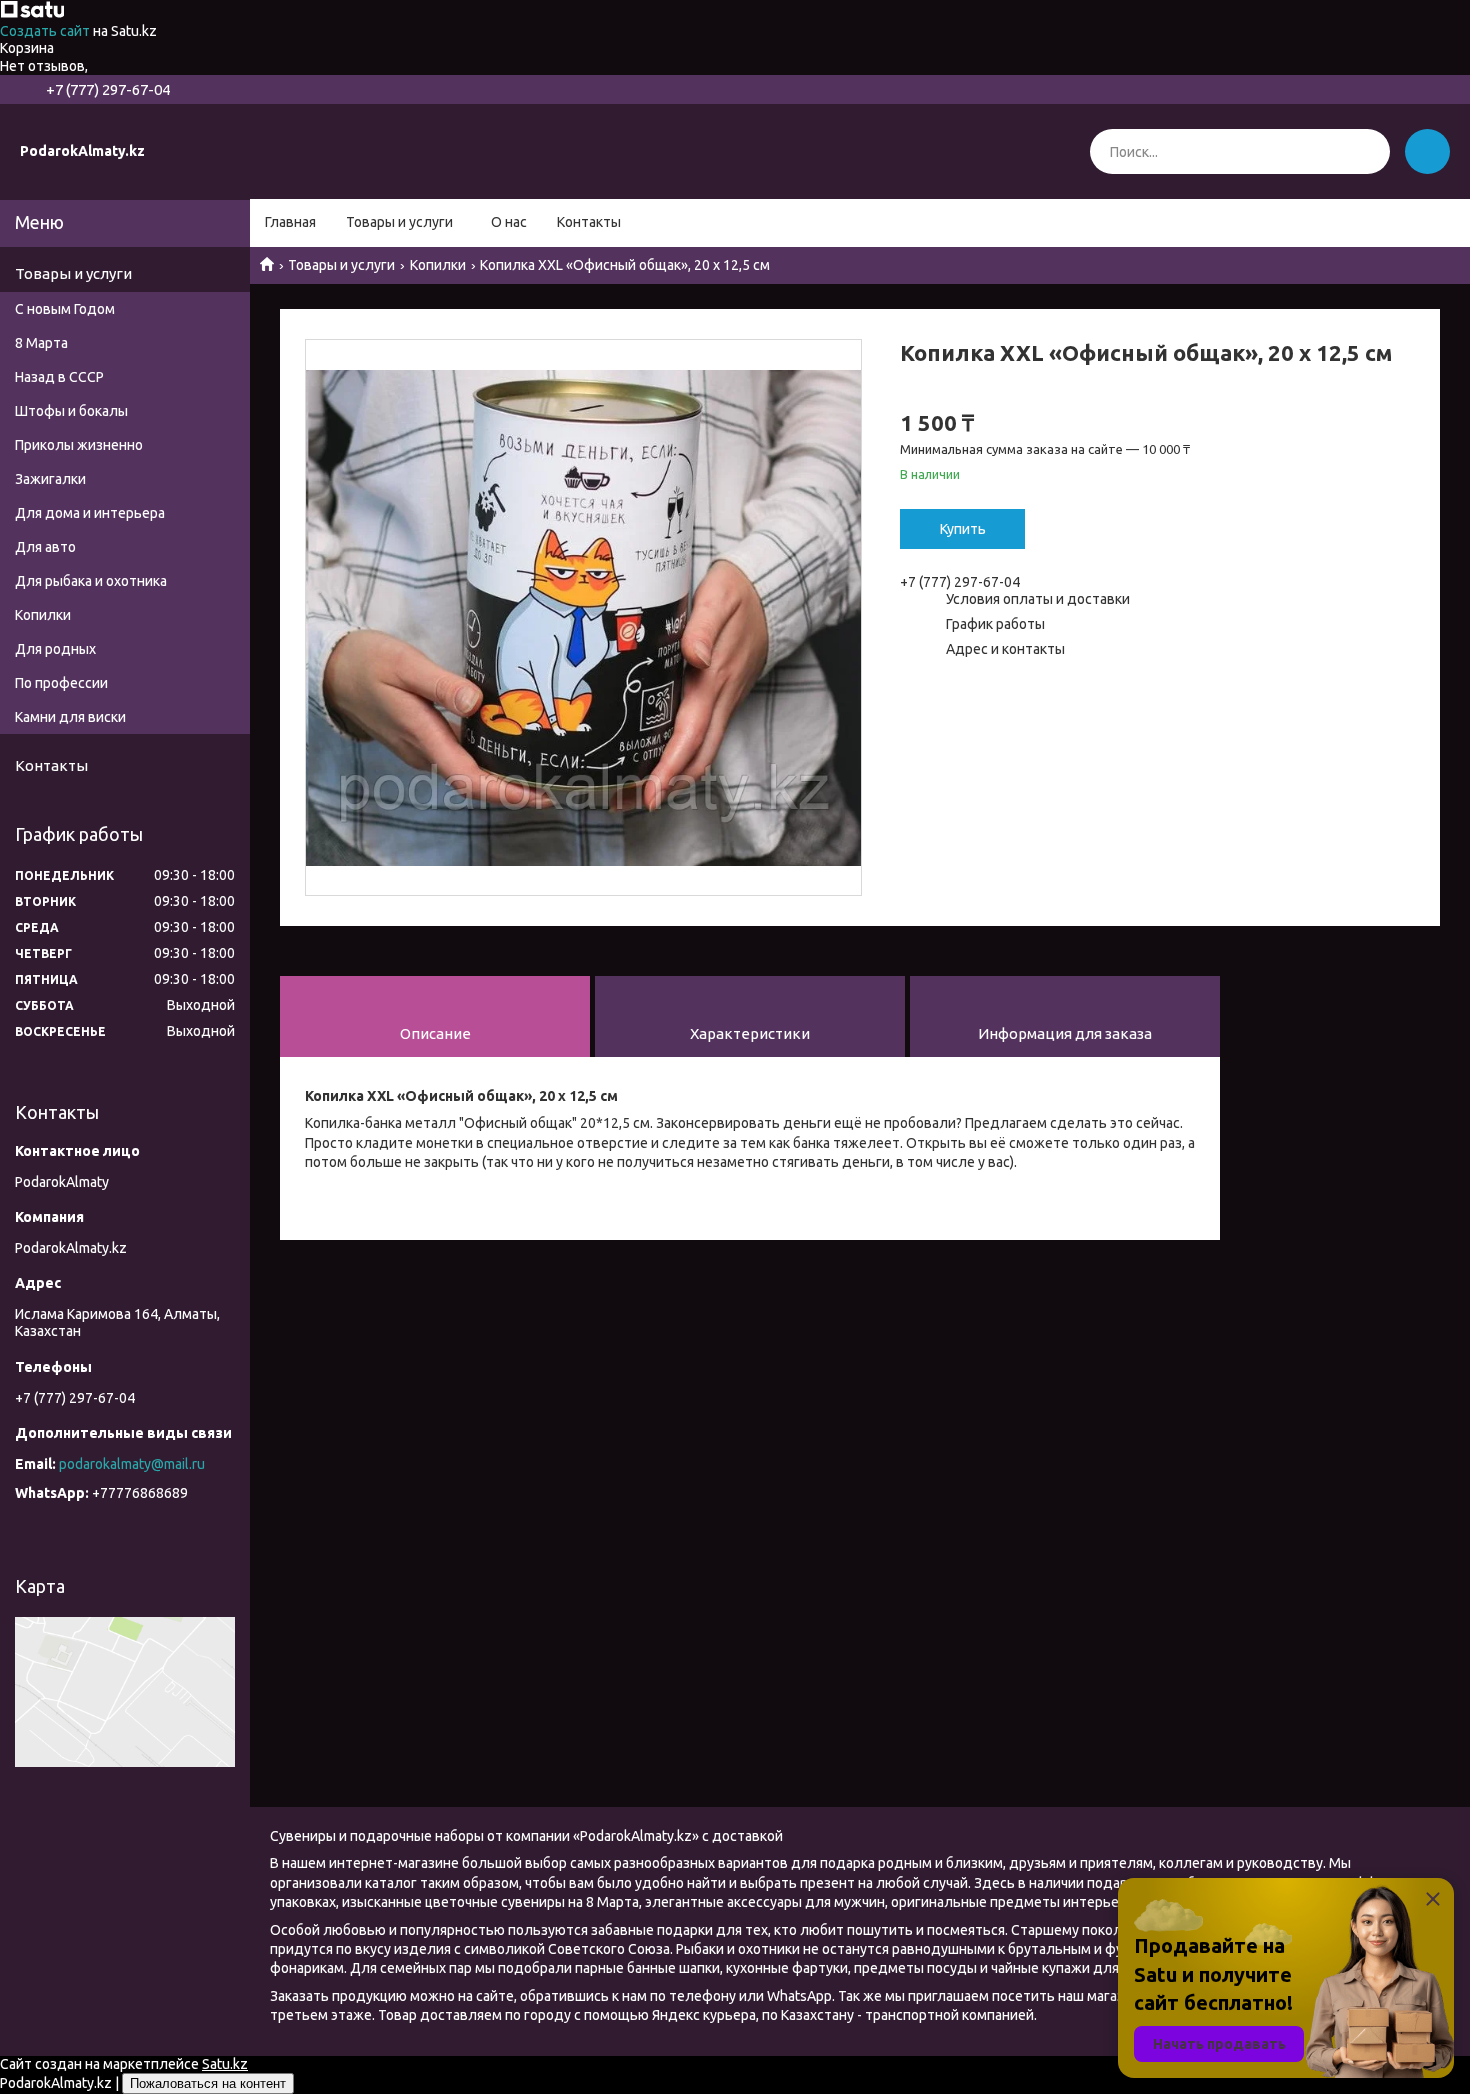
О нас (509, 222)
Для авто (45, 547)
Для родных (55, 649)
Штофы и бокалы (71, 411)
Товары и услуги (399, 222)
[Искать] (1367, 151)
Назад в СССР (59, 377)
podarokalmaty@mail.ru (132, 1464)
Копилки (438, 265)
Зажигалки (50, 479)
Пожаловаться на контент (208, 2083)
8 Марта (41, 343)
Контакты (589, 222)
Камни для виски (70, 717)
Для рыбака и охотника (91, 581)
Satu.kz (225, 2064)
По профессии (61, 683)
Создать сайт (46, 31)
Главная (290, 222)
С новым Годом (65, 309)
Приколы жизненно (79, 445)
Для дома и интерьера (90, 513)
